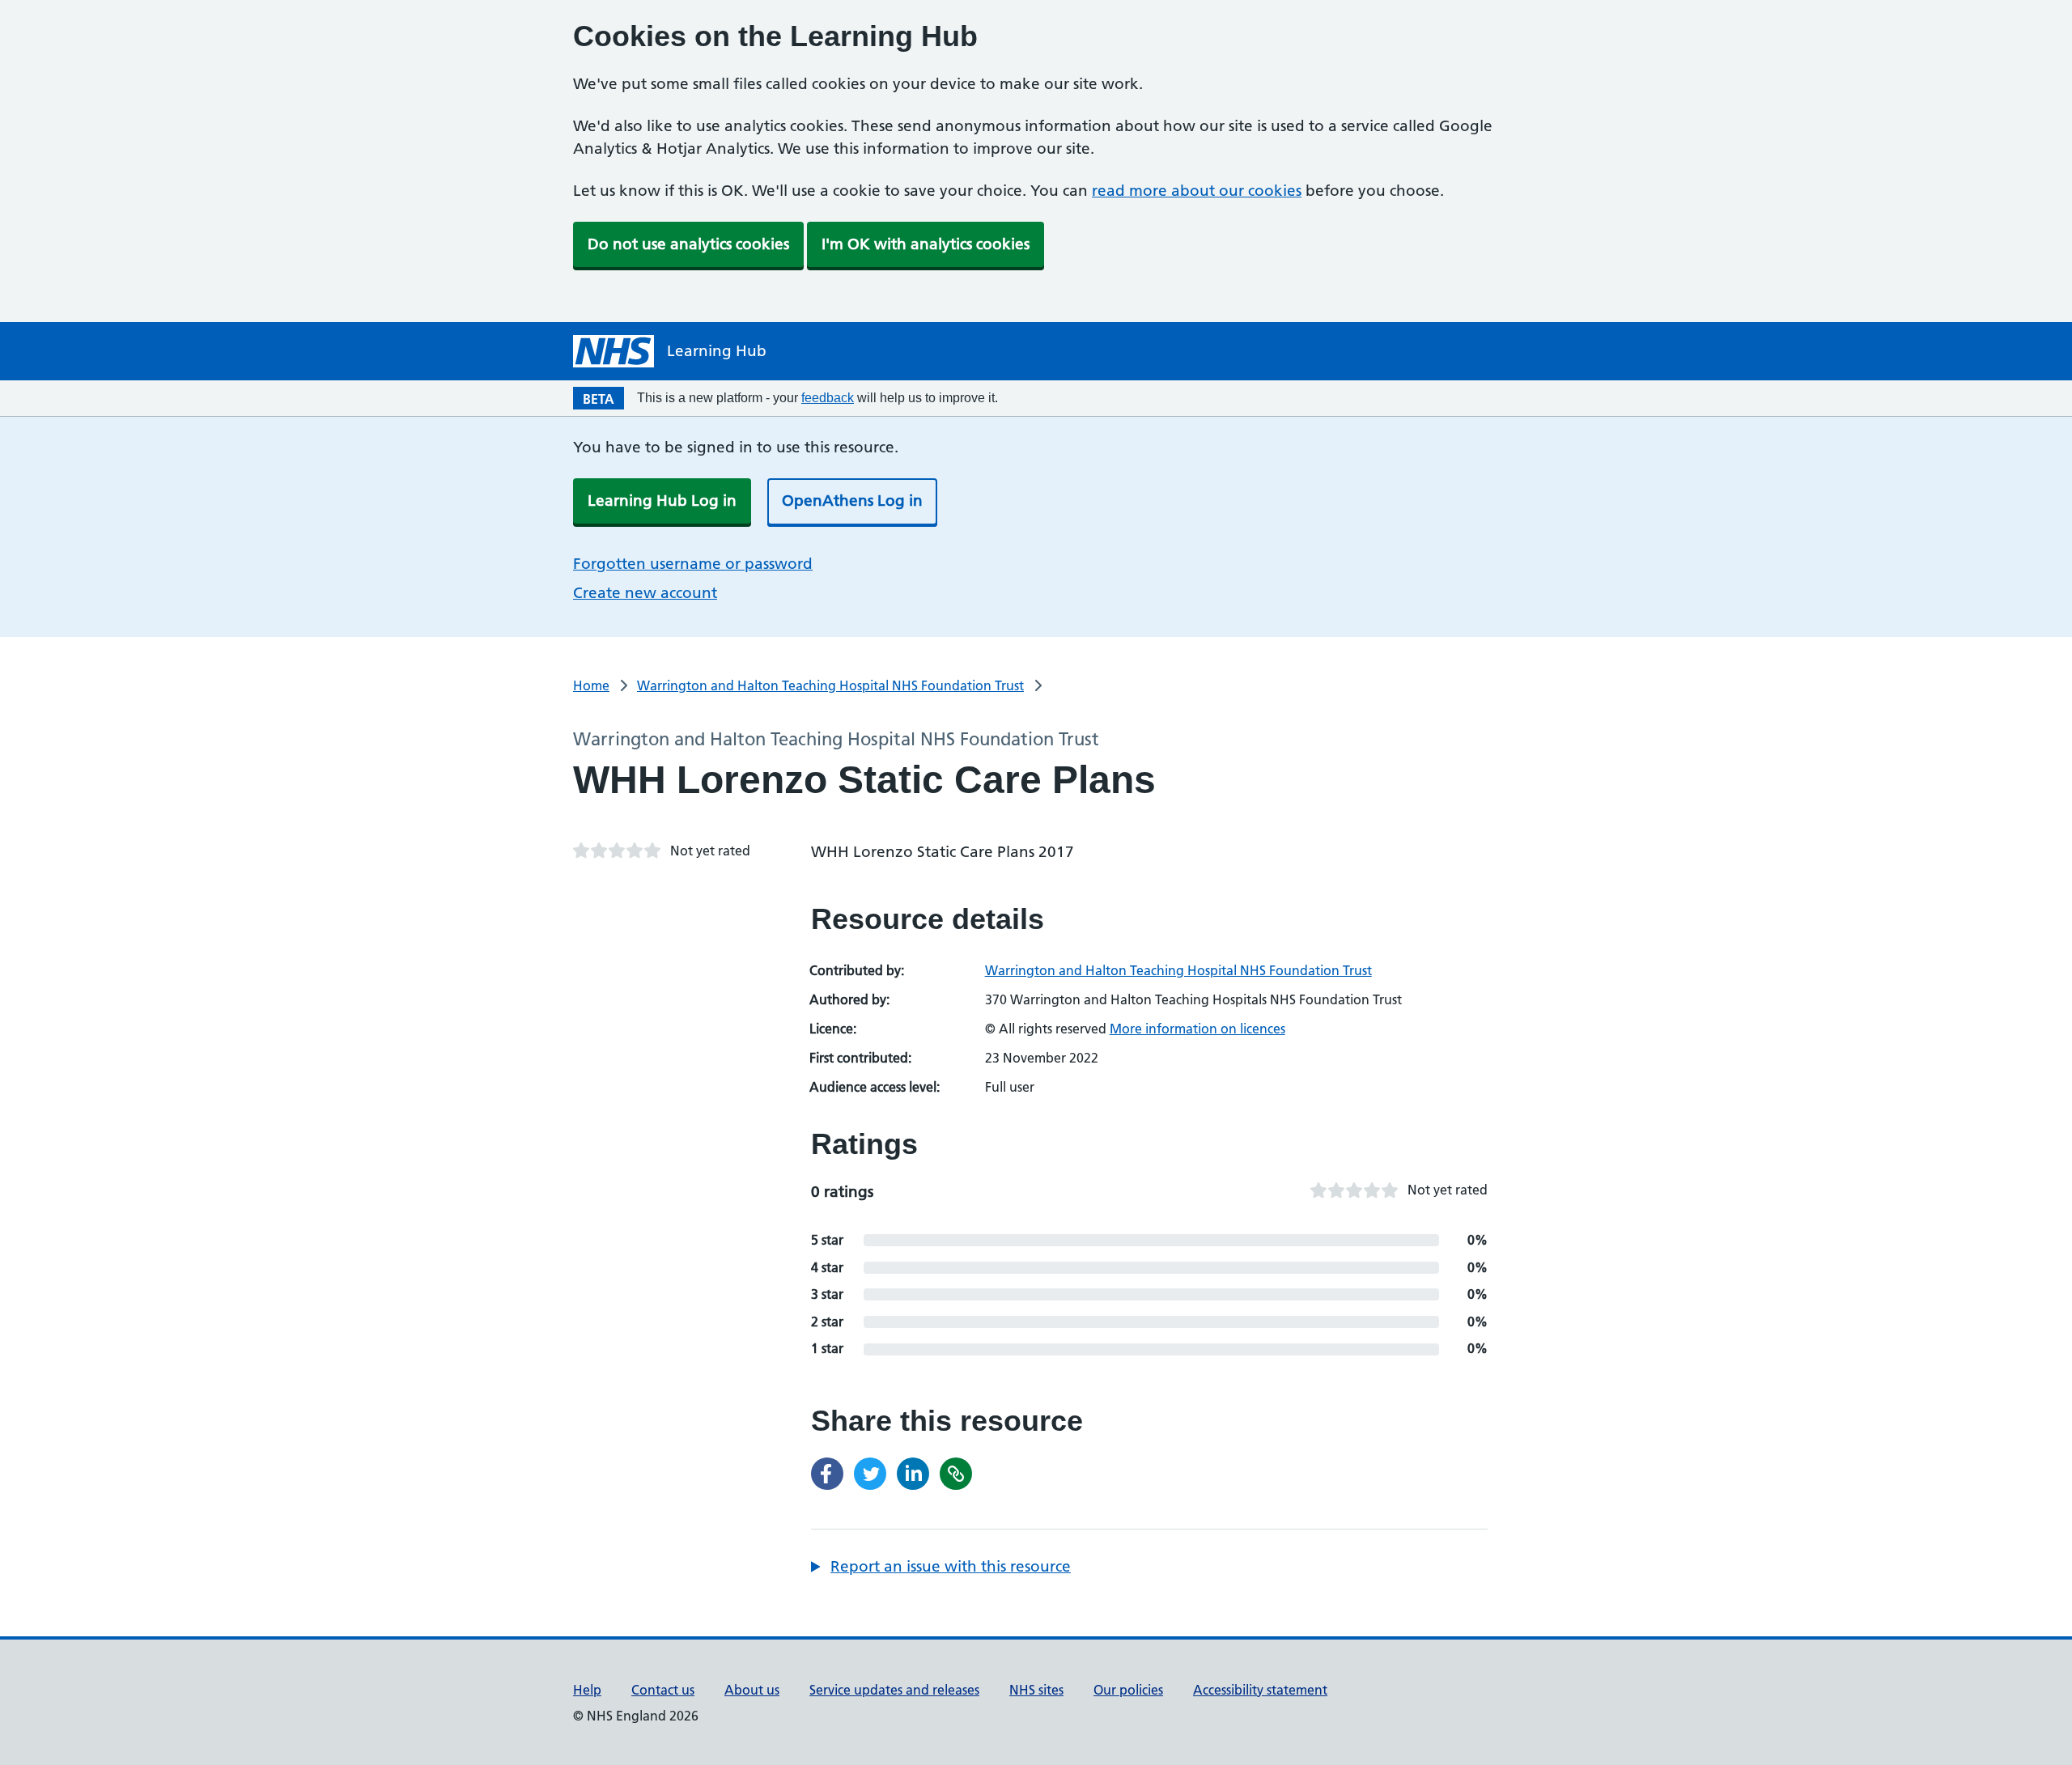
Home (591, 685)
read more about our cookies (1197, 191)
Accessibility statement (1260, 1690)
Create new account (645, 593)
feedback (828, 398)
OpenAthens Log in (852, 501)
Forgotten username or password (693, 564)
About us (752, 1690)
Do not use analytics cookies (688, 244)
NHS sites (1036, 1690)
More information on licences (1197, 1029)
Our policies (1128, 1690)
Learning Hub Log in (662, 501)
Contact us (663, 1690)
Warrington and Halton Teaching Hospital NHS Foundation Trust (830, 685)
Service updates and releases (894, 1690)
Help (587, 1690)
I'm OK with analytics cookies (926, 244)
